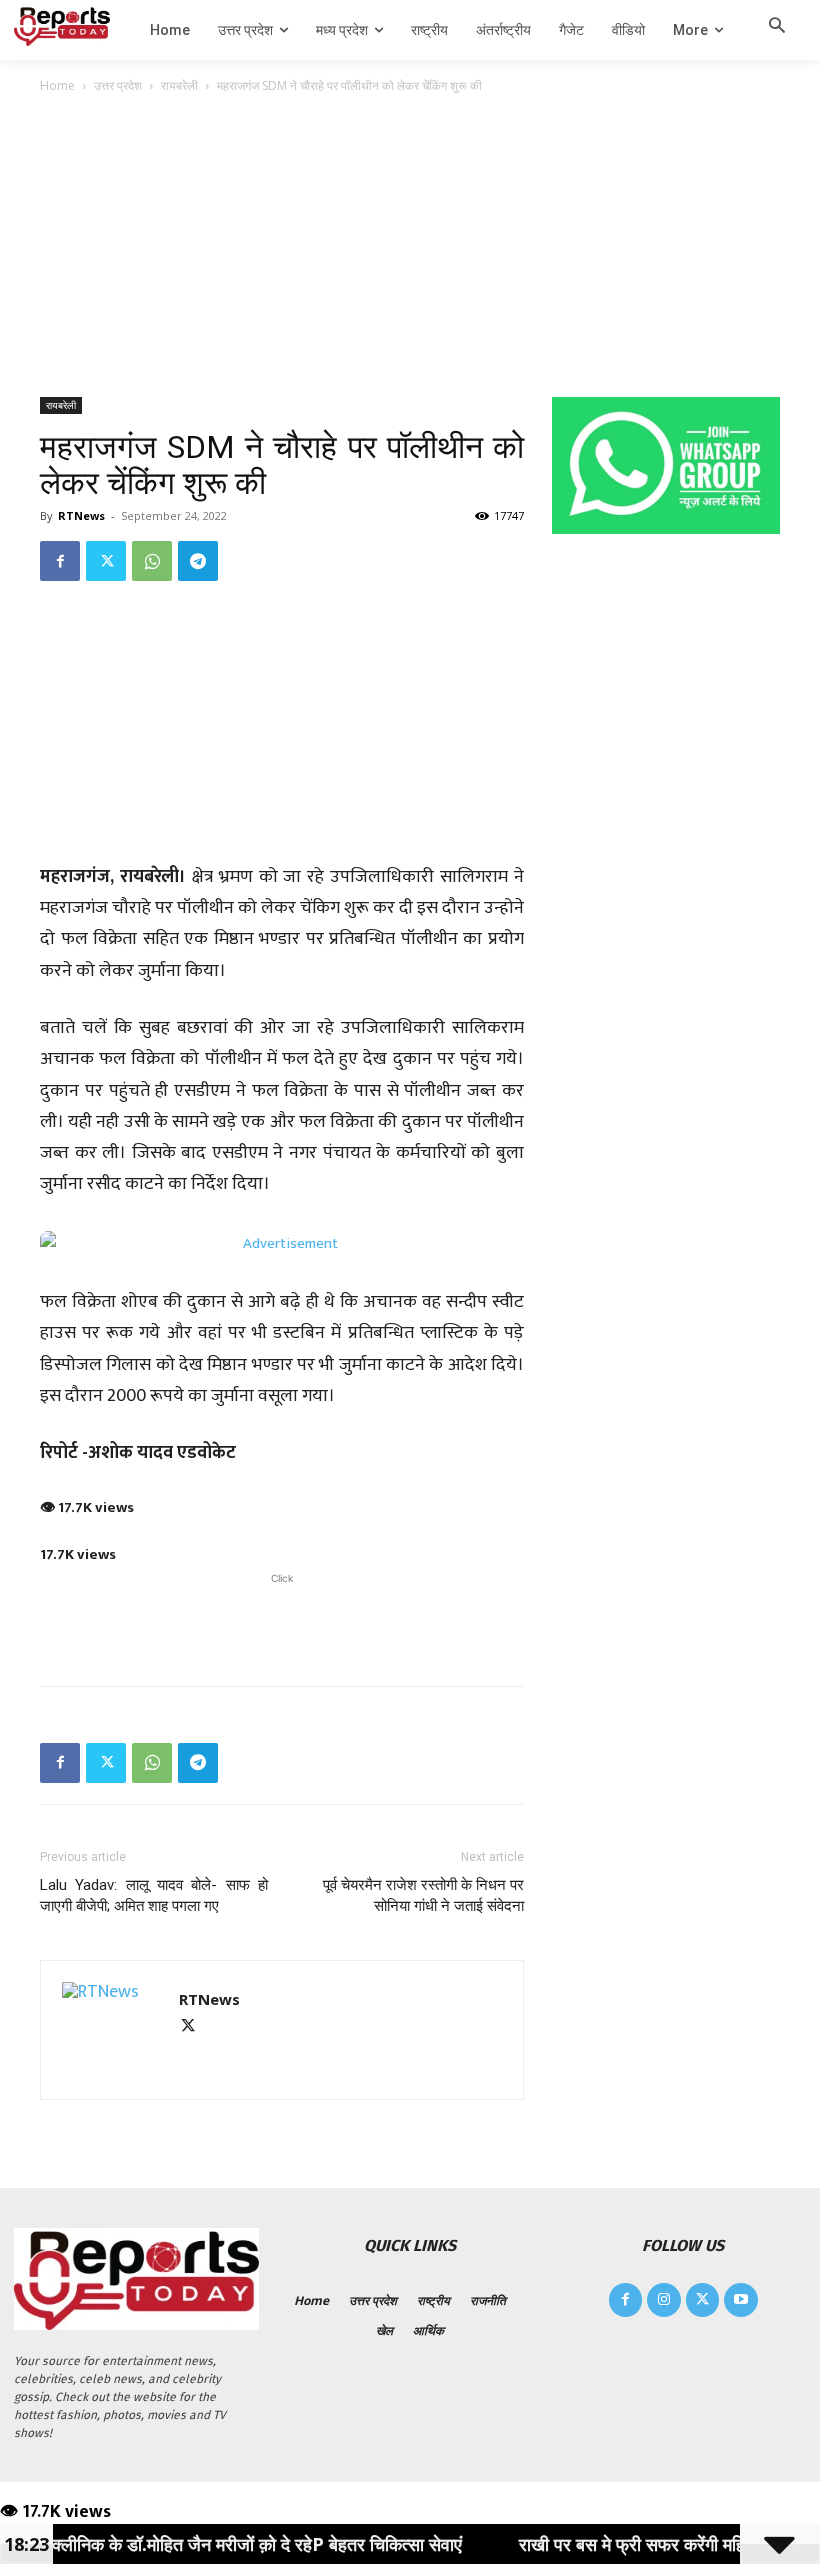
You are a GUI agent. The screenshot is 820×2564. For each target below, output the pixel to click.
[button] (777, 29)
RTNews (81, 515)
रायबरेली (179, 85)
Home (57, 85)
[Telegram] (198, 561)
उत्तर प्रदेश (118, 85)
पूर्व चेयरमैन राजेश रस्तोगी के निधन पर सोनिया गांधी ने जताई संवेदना (423, 1895)
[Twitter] (106, 561)
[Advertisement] (410, 247)
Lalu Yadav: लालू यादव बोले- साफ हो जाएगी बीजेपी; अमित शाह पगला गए (154, 1895)
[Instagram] (664, 2300)
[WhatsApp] (152, 561)
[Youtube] (741, 2300)
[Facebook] (60, 561)
